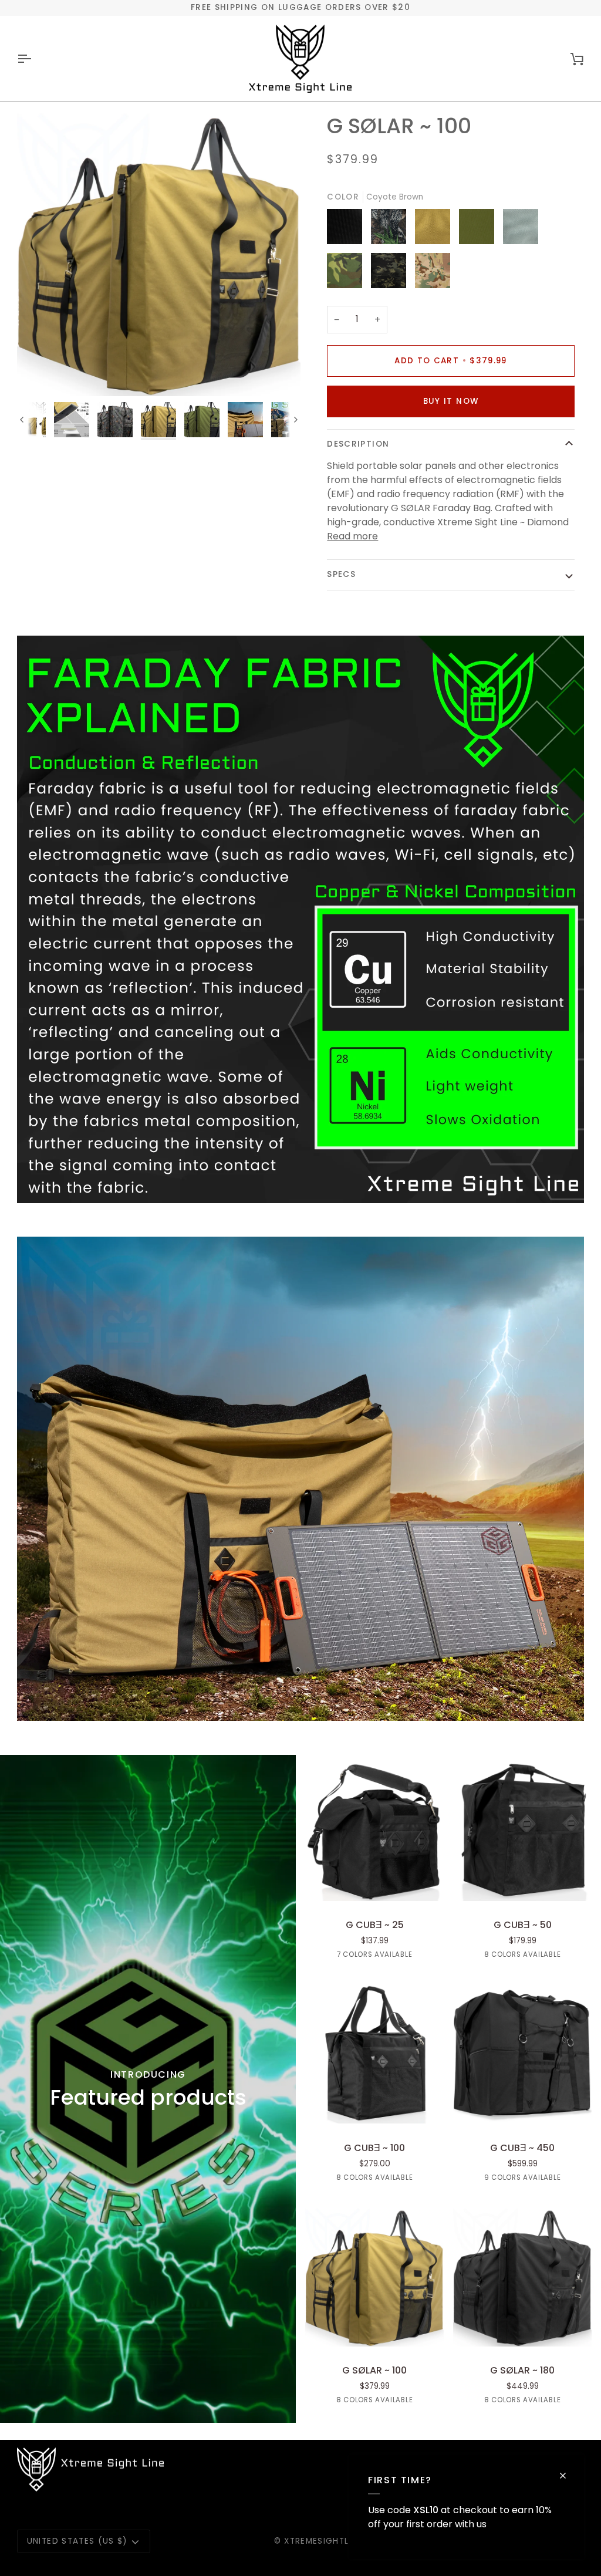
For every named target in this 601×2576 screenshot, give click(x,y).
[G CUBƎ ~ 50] (522, 1832)
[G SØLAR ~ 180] (522, 2277)
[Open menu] (35, 59)
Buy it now (451, 401)
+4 (569, 2179)
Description (358, 444)
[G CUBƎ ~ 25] (374, 1832)
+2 (421, 1956)
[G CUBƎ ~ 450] (522, 2054)
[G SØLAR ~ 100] (374, 2277)
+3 (569, 1956)
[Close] (568, 2476)
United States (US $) (77, 2541)
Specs (341, 574)
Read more (352, 536)
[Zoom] (159, 254)
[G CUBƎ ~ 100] (374, 2054)
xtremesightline (323, 2541)
